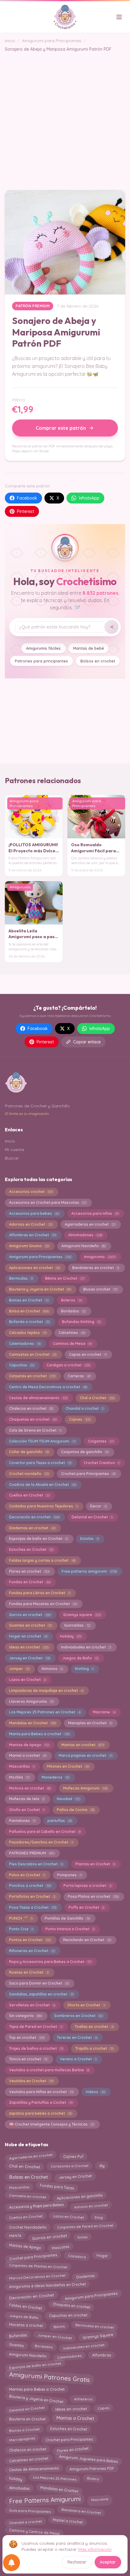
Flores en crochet (29, 1571)
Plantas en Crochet (95, 1864)
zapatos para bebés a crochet (40, 2113)
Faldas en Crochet (25, 2306)
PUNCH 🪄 (21, 1918)
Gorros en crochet (30, 1615)
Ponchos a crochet (30, 1886)
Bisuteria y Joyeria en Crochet (40, 1289)
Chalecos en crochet (31, 1408)
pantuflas (60, 1821)
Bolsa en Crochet (29, 1311)
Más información (95, 2549)
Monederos (55, 1777)
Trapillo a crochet (94, 2048)
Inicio (10, 41)
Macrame (104, 1712)
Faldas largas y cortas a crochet (42, 1560)
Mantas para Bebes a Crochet (37, 2388)
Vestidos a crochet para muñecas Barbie (49, 2070)
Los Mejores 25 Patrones (55, 2479)
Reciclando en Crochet (87, 1940)
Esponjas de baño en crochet (35, 2365)
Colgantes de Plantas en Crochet (38, 2267)
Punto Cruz (21, 1929)
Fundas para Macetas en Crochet (43, 1604)
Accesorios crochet (31, 1192)
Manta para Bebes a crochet (39, 1734)
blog (99, 2216)
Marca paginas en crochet (85, 1755)
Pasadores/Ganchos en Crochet (41, 1842)
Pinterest (26, 511)
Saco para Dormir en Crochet (39, 1983)
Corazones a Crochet (70, 2166)
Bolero (93, 2480)
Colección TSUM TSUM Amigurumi (42, 1441)
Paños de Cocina (75, 1810)
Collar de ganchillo (29, 1452)
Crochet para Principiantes (33, 2257)
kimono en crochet (91, 2206)
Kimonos (52, 1669)
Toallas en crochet (94, 2027)
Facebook (27, 498)
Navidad (68, 1799)
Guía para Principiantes (30, 2511)
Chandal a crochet (84, 1408)
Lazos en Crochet (28, 1680)
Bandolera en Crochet (81, 2511)
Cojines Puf (73, 2156)
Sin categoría (25, 2016)
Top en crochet (27, 2037)
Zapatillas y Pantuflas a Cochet (41, 2102)
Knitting (84, 1669)
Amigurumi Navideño (83, 1246)
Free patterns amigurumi (89, 1571)
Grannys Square (98, 2336)
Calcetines (72, 1333)
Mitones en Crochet (68, 1766)
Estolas (89, 1539)
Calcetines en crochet (29, 2459)
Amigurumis (100, 1257)
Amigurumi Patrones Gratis (49, 2377)
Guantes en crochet (30, 1625)
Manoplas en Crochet (90, 1723)
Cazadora (77, 2257)
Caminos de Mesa (72, 1344)
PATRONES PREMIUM (32, 1853)
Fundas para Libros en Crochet (40, 1593)
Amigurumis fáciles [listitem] (43, 648)
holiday (16, 2478)
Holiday (71, 1636)
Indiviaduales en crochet (86, 1647)
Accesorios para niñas (95, 1213)
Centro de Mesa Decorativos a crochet (48, 1387)
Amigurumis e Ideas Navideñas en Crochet (47, 2286)
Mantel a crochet (28, 1755)
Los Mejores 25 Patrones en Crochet (45, 1712)
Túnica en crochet (28, 2059)
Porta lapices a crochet (88, 1886)
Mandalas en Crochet (32, 1723)
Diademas (85, 2276)
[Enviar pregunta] (112, 627)
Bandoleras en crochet (96, 1268)
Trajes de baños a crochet (36, 2048)
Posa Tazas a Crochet (33, 1907)
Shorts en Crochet (86, 2005)
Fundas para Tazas (57, 2187)
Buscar (12, 1158)
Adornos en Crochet (31, 1224)
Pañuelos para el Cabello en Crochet (45, 1832)
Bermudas (21, 1278)
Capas (103, 2408)
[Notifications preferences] (11, 2563)
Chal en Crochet (24, 2167)
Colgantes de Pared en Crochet (85, 2226)
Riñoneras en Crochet (32, 1951)
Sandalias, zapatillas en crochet (41, 1994)
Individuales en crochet (84, 2345)
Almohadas (19, 2489)
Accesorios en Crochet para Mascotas (48, 1202)
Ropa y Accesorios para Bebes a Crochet (50, 1962)
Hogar (102, 2256)
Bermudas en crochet (95, 2326)
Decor (98, 1506)
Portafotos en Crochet (32, 1896)
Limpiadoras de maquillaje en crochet (46, 1690)
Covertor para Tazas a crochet (40, 1463)
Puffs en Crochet (86, 1907)
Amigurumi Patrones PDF (92, 2470)
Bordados (73, 1311)
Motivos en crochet (30, 1788)
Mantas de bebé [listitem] (89, 648)
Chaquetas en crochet (33, 1419)
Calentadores (25, 1344)
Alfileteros (83, 2398)
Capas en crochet (88, 1354)
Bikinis (59, 2325)
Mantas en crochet (83, 1745)
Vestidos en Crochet (31, 2081)
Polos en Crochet (27, 1875)
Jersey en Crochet (29, 1658)
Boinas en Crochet (29, 1300)
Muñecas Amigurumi (85, 1788)
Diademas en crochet (32, 1528)
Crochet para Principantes (88, 1474)
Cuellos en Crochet (29, 1495)
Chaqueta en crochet (71, 2307)
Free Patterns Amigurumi (45, 2501)
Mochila (19, 1777)
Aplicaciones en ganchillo (80, 2197)
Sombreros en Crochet (78, 2016)
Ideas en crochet (29, 1647)
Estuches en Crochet (31, 1549)
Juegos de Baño (80, 1658)
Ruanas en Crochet (29, 1972)
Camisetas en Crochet (33, 1354)
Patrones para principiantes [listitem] (41, 661)
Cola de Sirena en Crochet (35, 1430)
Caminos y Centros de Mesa (34, 2531)
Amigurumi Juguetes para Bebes (89, 2458)
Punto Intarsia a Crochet (70, 1929)
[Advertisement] (65, 117)
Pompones (69, 1875)
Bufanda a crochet (29, 1322)
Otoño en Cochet (27, 1810)
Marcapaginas (22, 2439)
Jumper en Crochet (55, 2336)
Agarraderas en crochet (90, 1224)
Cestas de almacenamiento (38, 1398)
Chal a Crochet (97, 1398)
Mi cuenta (15, 1150)
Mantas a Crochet (75, 2419)
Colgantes (101, 1441)
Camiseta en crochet (28, 2197)
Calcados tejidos (28, 1333)
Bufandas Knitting (81, 1322)
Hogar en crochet (28, 1636)
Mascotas (60, 2246)
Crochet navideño (29, 1474)
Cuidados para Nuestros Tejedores (43, 1506)
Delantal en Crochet (92, 1517)
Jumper (19, 1669)
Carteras (79, 1376)
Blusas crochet (100, 1289)
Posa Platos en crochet (93, 1896)
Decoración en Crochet (31, 2295)
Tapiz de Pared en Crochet (36, 2027)
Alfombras (102, 2356)
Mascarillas (22, 1766)
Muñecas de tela (27, 1799)
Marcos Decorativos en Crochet (37, 2276)
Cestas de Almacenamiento (34, 2469)
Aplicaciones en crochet (34, 1268)
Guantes (16, 2346)
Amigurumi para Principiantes (52, 41)
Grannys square (82, 1615)
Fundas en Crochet (30, 1582)
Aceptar (108, 2562)
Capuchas (22, 1365)
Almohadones (85, 1235)
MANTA (15, 2237)
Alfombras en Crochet (32, 1235)
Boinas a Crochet (24, 2429)
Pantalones (22, 1821)
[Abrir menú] (119, 17)
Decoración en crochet (34, 1517)
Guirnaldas (77, 1625)
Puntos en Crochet (30, 1940)
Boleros (71, 1300)
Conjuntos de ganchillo (85, 1452)
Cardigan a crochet (68, 1365)
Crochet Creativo (102, 1463)
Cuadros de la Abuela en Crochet (42, 1485)
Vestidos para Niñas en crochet (41, 2092)
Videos (95, 2092)
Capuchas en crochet (68, 2316)
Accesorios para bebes (34, 1213)
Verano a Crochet (78, 2059)
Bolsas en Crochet (29, 2176)
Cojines (80, 1419)
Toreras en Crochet (77, 2037)
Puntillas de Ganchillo (67, 1918)
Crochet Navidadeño (28, 2226)
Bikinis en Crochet (65, 1278)
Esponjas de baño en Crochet (38, 1539)
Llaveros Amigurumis (31, 1701)
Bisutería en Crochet (27, 2418)
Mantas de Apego (29, 1745)
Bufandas (18, 2336)
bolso (83, 2236)
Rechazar (77, 2562)
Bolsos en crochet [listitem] (98, 661)
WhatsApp (89, 498)
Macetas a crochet (26, 2326)
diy (102, 2166)
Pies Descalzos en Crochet (36, 1864)
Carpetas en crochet (32, 1376)
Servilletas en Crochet (32, 2005)
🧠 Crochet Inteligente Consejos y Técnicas (52, 2124)
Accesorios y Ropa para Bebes (36, 2206)
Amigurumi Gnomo (29, 1246)
